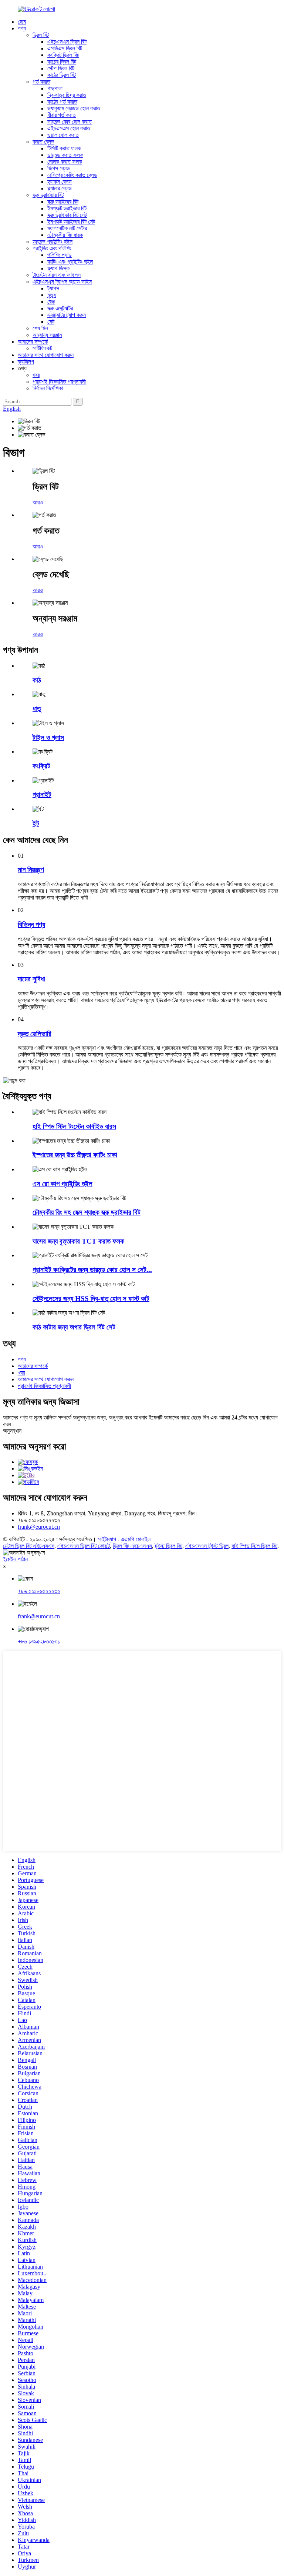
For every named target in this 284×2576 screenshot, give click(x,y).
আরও (38, 502)
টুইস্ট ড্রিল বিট (169, 1546)
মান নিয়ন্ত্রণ (31, 870)
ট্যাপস (53, 288)
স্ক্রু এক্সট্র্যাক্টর (60, 308)
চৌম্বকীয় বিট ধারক (65, 235)
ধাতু (37, 709)
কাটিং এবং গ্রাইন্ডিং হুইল (70, 262)
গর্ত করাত (41, 82)
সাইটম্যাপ (107, 1539)
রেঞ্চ (51, 302)
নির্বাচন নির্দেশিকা (48, 388)
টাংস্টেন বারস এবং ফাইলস (57, 275)
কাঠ (37, 680)
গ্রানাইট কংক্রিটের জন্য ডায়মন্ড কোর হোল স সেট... (92, 1270)
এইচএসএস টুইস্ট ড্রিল (207, 1546)
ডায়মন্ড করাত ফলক (65, 155)
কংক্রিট (41, 766)
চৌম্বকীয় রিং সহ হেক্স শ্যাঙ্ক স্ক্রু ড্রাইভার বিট (87, 1212)
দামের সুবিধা (31, 979)
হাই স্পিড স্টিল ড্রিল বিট (254, 1546)
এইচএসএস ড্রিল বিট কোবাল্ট (84, 1546)
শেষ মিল (40, 328)
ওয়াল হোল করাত (63, 135)
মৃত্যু (52, 295)
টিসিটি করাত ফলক (64, 148)
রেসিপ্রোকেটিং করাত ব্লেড (72, 175)
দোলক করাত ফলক (65, 162)
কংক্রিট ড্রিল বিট (63, 55)
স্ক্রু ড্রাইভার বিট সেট (67, 215)
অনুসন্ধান (12, 1431)
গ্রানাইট (42, 795)
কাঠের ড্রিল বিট (62, 75)
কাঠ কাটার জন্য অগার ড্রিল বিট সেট (74, 1327)
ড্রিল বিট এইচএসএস (132, 1546)
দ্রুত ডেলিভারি (35, 1034)
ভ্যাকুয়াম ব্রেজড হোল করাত (74, 108)
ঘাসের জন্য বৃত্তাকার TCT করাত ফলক (78, 1241)
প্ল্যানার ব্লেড (60, 188)
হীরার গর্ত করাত (62, 115)
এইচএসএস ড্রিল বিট (67, 42)
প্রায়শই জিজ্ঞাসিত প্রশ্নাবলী (59, 382)
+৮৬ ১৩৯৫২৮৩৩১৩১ (39, 1641)
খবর (36, 375)
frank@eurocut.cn (39, 1527)
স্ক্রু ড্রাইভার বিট (48, 195)
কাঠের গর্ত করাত (62, 102)
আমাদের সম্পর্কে (33, 342)
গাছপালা (55, 88)
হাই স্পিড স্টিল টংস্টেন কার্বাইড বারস (74, 1126)
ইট (36, 823)
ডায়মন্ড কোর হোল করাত (70, 122)
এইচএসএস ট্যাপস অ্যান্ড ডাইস (62, 282)
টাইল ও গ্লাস (48, 738)
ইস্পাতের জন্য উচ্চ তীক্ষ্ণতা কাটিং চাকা (75, 1155)
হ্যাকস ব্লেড (60, 182)
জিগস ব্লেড (59, 168)
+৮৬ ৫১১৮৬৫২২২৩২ (39, 1591)
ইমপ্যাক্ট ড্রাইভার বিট (67, 208)
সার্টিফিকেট (42, 348)
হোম (22, 22)
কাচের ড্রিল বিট (62, 62)
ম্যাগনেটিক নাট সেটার (67, 228)
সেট (51, 322)
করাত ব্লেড (43, 142)
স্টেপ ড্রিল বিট (61, 68)
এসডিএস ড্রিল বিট (65, 48)
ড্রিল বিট (41, 35)
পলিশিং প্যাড (60, 255)
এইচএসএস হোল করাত (69, 128)
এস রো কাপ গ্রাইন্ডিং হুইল (62, 1184)
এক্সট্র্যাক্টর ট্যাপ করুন (67, 315)
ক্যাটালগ (26, 362)
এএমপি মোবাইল (136, 1539)
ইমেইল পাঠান (15, 1559)
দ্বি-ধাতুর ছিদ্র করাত (67, 95)
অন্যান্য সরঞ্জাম (47, 335)
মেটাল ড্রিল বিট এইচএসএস (29, 1546)
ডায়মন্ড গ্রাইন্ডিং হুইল (53, 242)
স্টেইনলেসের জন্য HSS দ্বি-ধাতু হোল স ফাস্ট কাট (91, 1299)
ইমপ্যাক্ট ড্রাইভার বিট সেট (71, 222)
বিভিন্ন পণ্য (31, 925)
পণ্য (22, 28)
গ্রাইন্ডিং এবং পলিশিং (52, 248)
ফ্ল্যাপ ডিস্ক (58, 268)
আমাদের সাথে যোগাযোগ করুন (46, 355)
